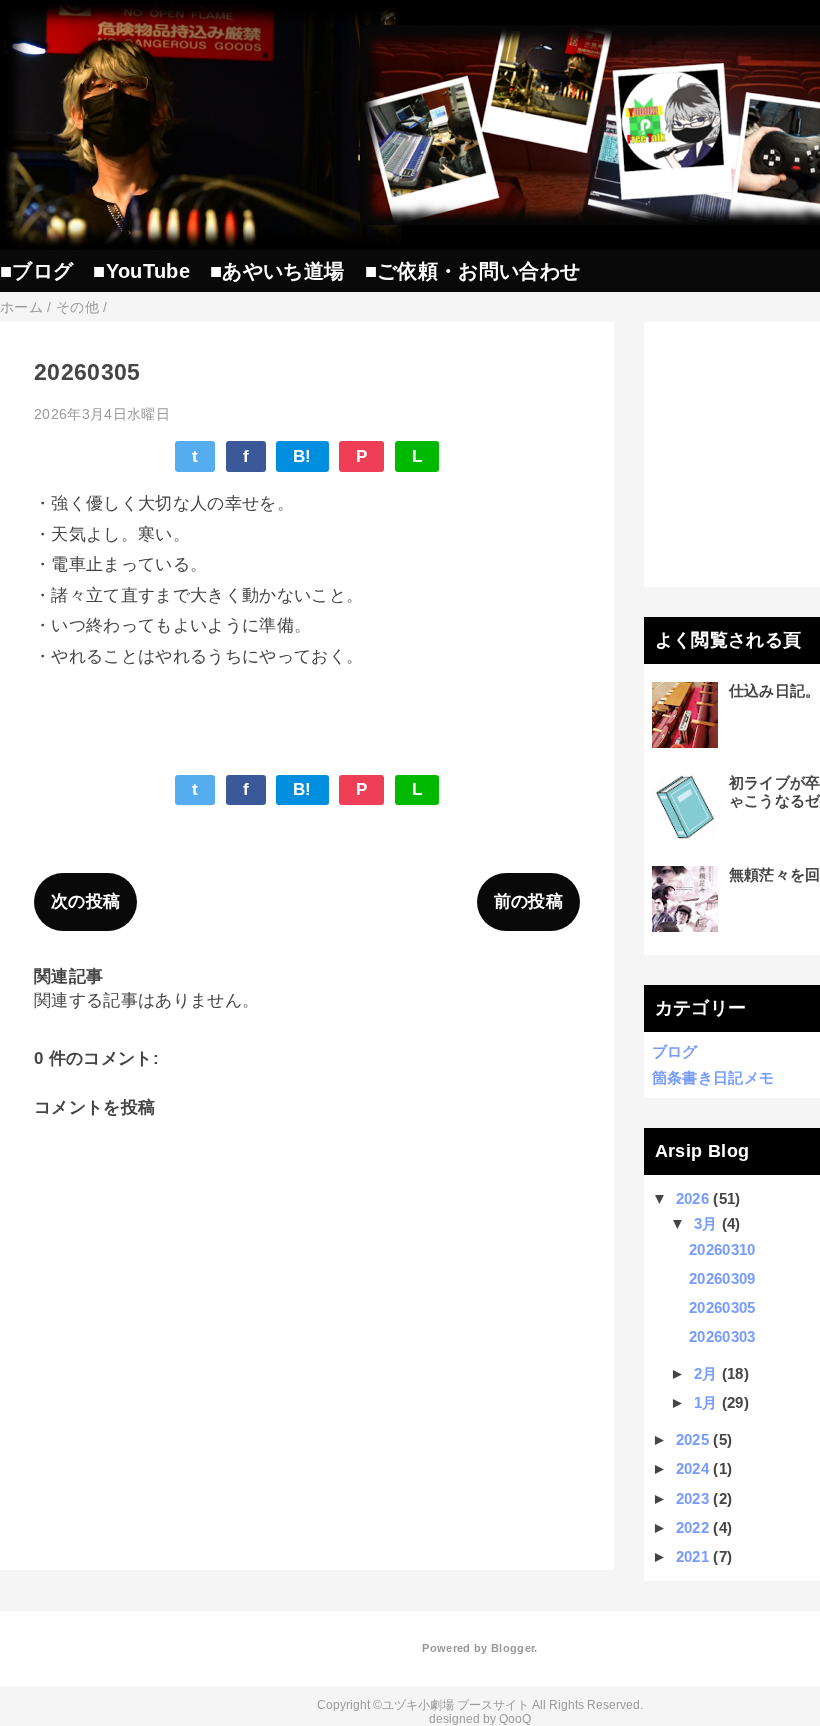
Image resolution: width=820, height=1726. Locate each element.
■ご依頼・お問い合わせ (473, 271)
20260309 (722, 1278)
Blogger (512, 1648)
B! (302, 456)
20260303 (722, 1336)
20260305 (722, 1307)
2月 (706, 1373)
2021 (692, 1556)
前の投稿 (528, 901)
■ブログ (36, 271)
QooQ (515, 1719)
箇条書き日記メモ (713, 1077)
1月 (706, 1402)
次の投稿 (85, 901)
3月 (706, 1223)
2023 (692, 1498)
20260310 (722, 1249)
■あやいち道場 (277, 271)
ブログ (675, 1051)
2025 (692, 1439)
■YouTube (141, 271)
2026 (692, 1198)
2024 (692, 1468)
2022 (692, 1527)
